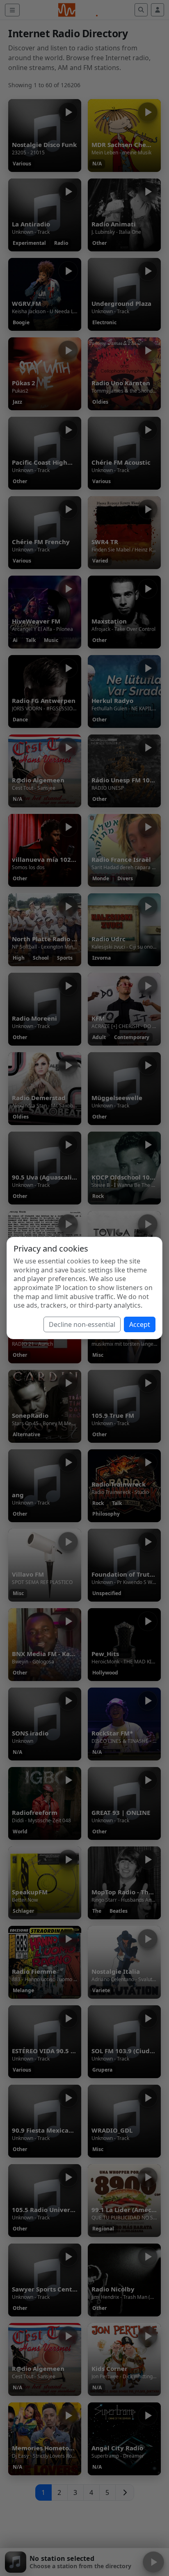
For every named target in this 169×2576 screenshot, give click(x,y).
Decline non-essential (82, 1324)
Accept (140, 1324)
